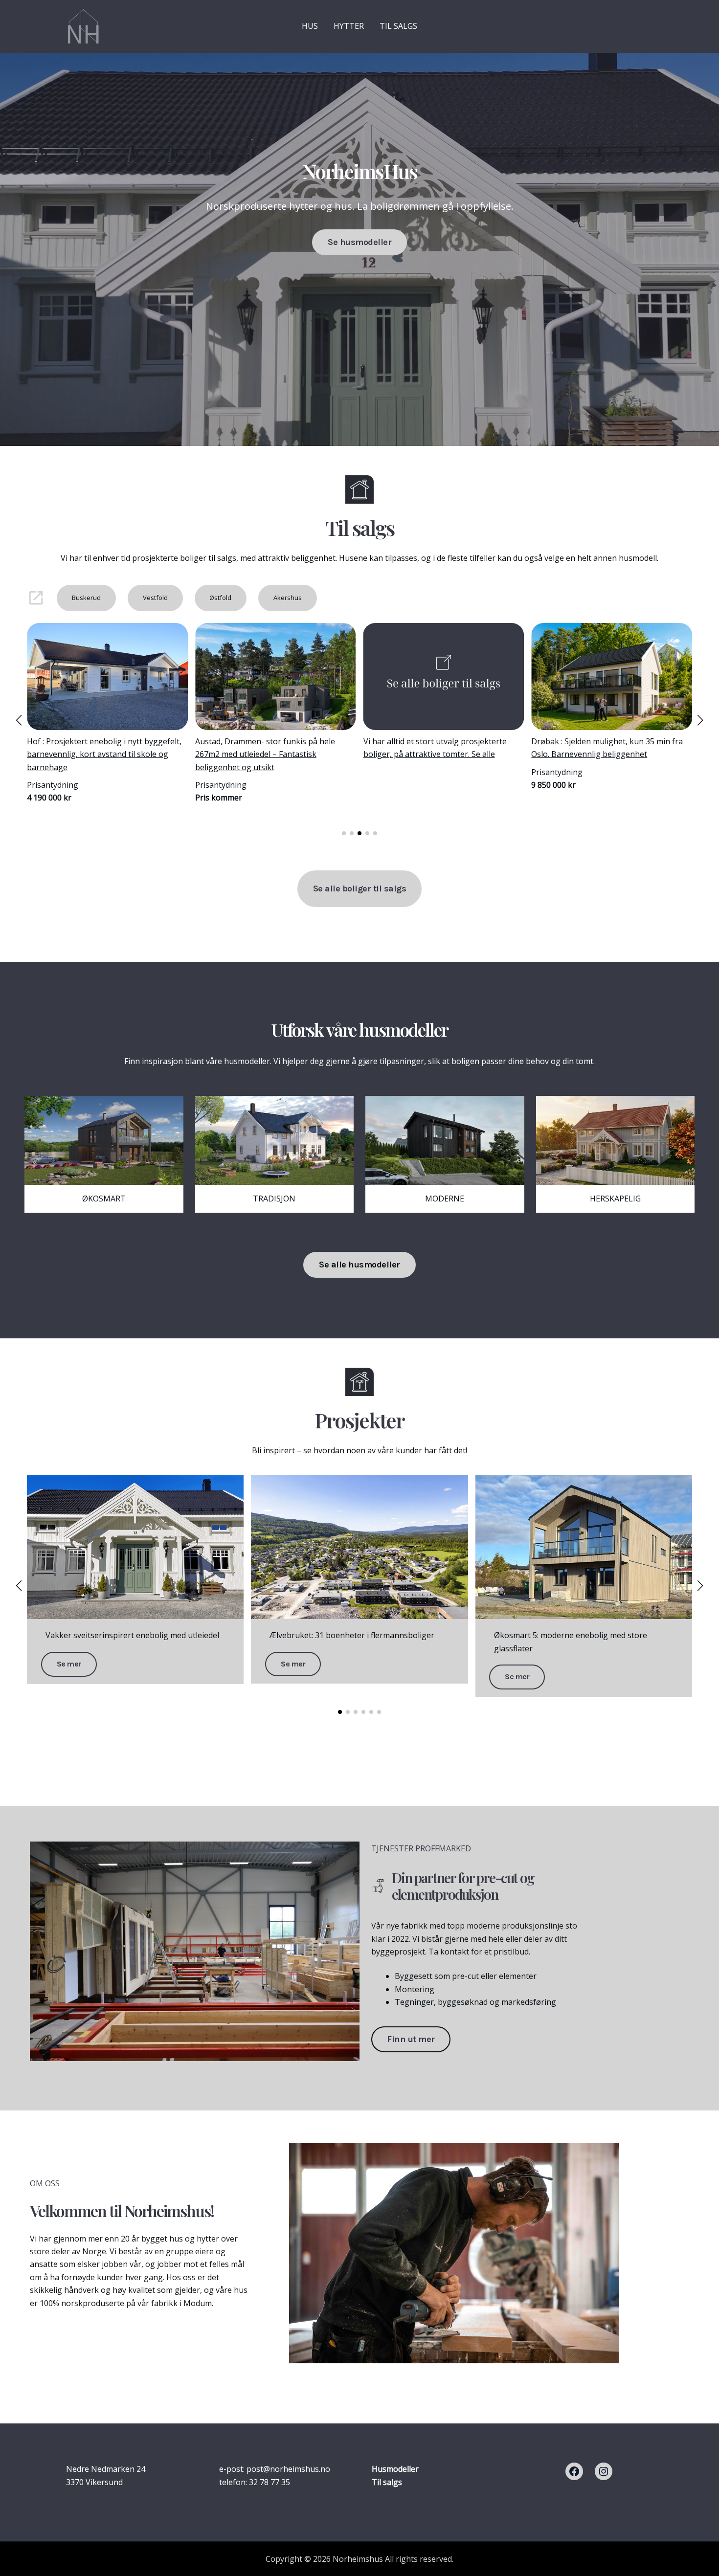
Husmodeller (395, 2469)
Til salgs (387, 2482)
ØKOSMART (104, 1199)
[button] (344, 833)
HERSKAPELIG (615, 1199)
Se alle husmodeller (359, 1265)
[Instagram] (604, 2471)
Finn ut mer (411, 2039)
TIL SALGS (398, 26)
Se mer (69, 1664)
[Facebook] (574, 2471)
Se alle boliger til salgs (360, 888)
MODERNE (445, 1199)
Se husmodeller (359, 242)
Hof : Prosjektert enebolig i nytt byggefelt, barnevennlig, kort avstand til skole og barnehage (608, 754)
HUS (310, 26)
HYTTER (349, 26)
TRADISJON (274, 1199)
